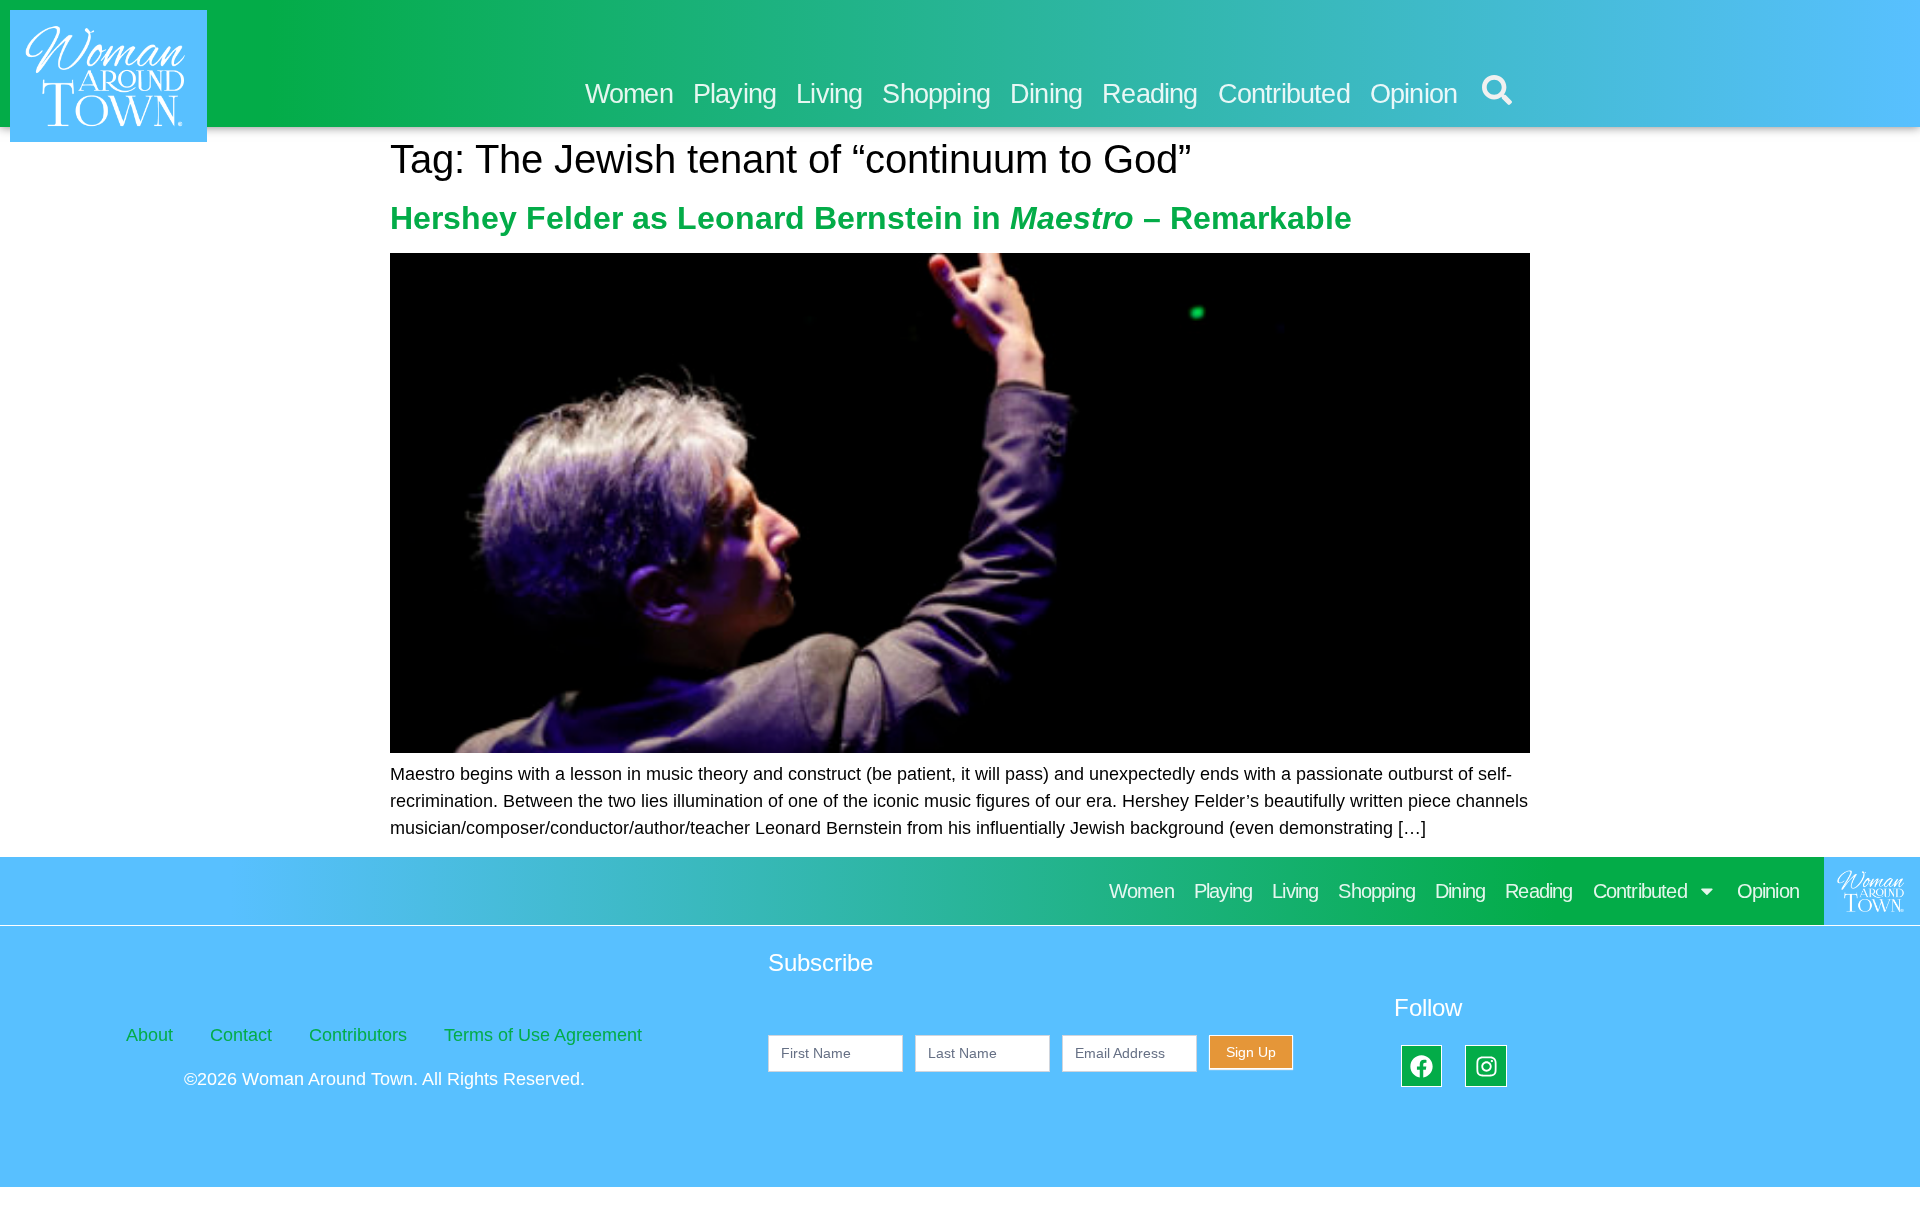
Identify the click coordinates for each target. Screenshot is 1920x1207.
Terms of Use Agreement (543, 1035)
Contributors (358, 1035)
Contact (241, 1035)
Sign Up (1251, 1052)
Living (829, 94)
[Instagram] (1485, 1065)
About (149, 1035)
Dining (1046, 94)
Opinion (1413, 94)
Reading (1149, 94)
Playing (734, 94)
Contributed (1284, 94)
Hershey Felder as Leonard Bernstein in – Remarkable (871, 218)
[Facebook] (1421, 1065)
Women (629, 94)
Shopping (936, 94)
